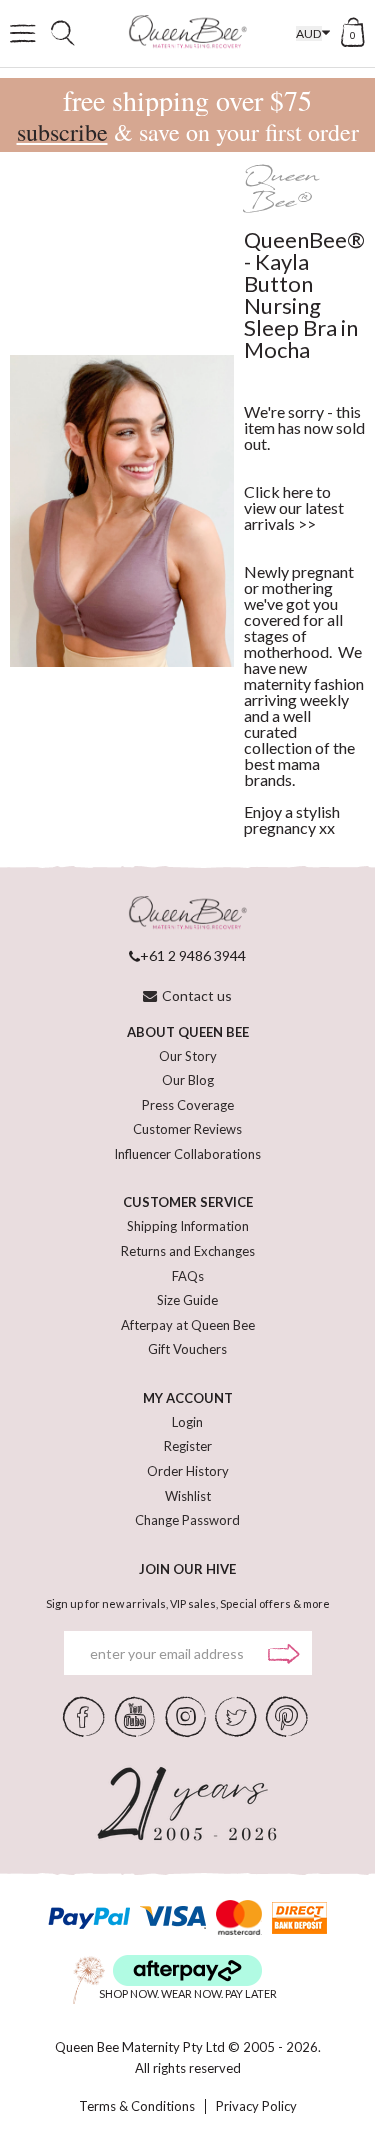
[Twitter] (235, 1715)
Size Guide (187, 1300)
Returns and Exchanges (188, 1251)
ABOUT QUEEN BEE (188, 1032)
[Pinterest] (287, 1715)
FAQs (188, 1276)
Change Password (187, 1520)
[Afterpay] (187, 1970)
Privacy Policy (256, 2106)
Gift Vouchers (187, 1349)
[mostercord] (238, 1917)
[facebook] (84, 1715)
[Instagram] (185, 1715)
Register (188, 1446)
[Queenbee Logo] (188, 913)
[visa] (173, 1917)
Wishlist (188, 1496)
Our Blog (188, 1080)
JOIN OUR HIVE (187, 1569)
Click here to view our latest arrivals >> (294, 507)
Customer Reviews (187, 1129)
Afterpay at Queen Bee (188, 1325)
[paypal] (89, 1917)
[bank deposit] (299, 1917)
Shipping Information (188, 1226)
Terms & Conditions (137, 2106)
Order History (188, 1471)
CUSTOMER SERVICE (188, 1202)
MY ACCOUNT (188, 1398)
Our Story (188, 1056)
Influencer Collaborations (187, 1154)
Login (187, 1422)
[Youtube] (135, 1715)
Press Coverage (188, 1105)
